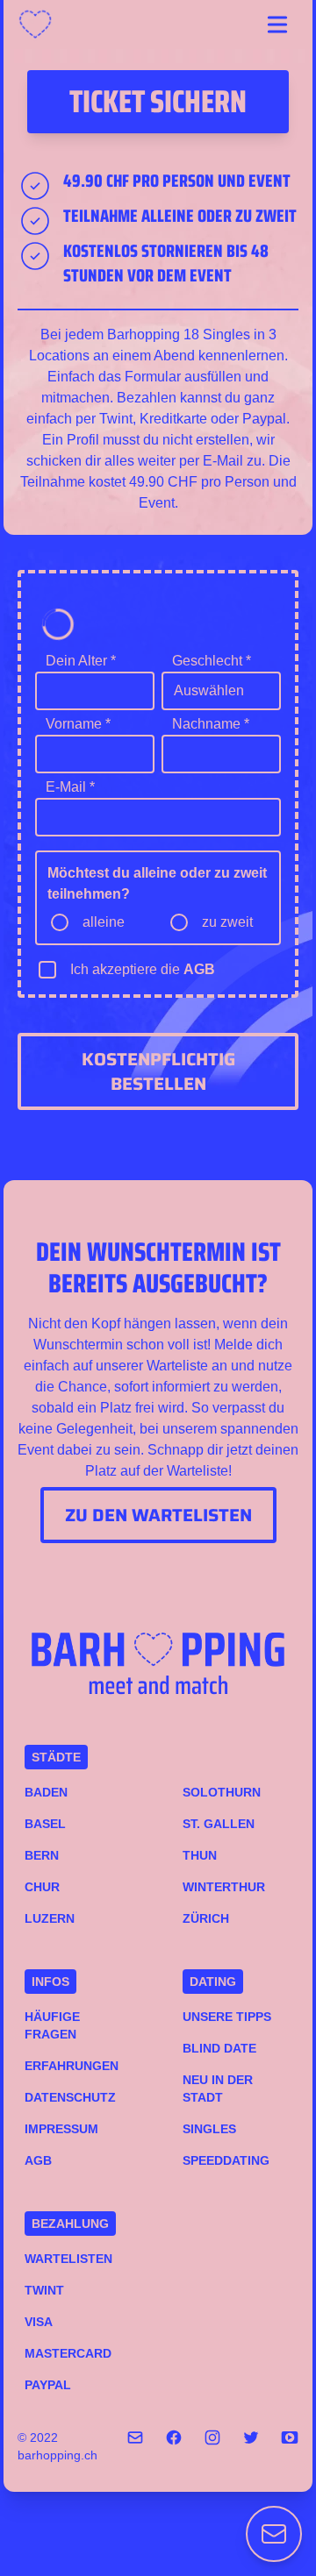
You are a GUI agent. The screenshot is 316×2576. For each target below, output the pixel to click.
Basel (45, 1824)
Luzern (50, 1918)
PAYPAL (48, 2385)
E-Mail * (70, 787)
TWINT (44, 2290)
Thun (200, 1855)
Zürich (206, 1918)
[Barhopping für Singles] (40, 25)
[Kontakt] (274, 2534)
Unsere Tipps (227, 2017)
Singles (209, 2129)
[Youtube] (290, 2446)
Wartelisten (68, 2259)
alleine (104, 922)
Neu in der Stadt (218, 2089)
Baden (46, 1792)
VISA (39, 2322)
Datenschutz (70, 2097)
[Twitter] (251, 2446)
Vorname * (78, 724)
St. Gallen (219, 1824)
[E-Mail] (135, 2446)
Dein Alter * (81, 661)
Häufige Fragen (52, 2025)
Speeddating (226, 2160)
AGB (199, 969)
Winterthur (224, 1887)
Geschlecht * (212, 661)
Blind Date (219, 2048)
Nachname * (211, 724)
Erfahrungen (72, 2066)
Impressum (61, 2129)
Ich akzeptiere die (143, 969)
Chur (42, 1887)
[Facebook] (174, 2446)
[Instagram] (212, 2446)
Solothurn (222, 1792)
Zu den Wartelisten (158, 1515)
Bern (42, 1855)
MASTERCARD (68, 2353)
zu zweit (227, 922)
